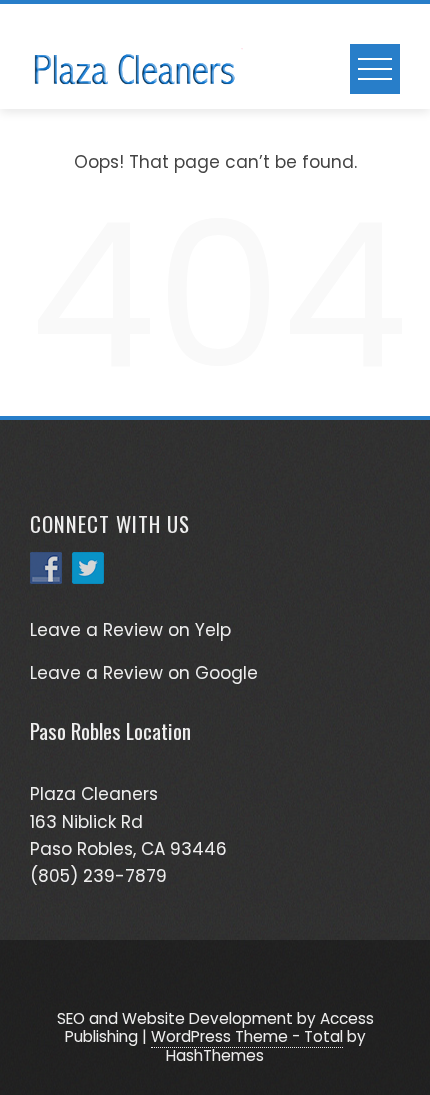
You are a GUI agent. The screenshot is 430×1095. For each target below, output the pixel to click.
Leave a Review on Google (144, 673)
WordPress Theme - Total (247, 1036)
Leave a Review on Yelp (130, 630)
